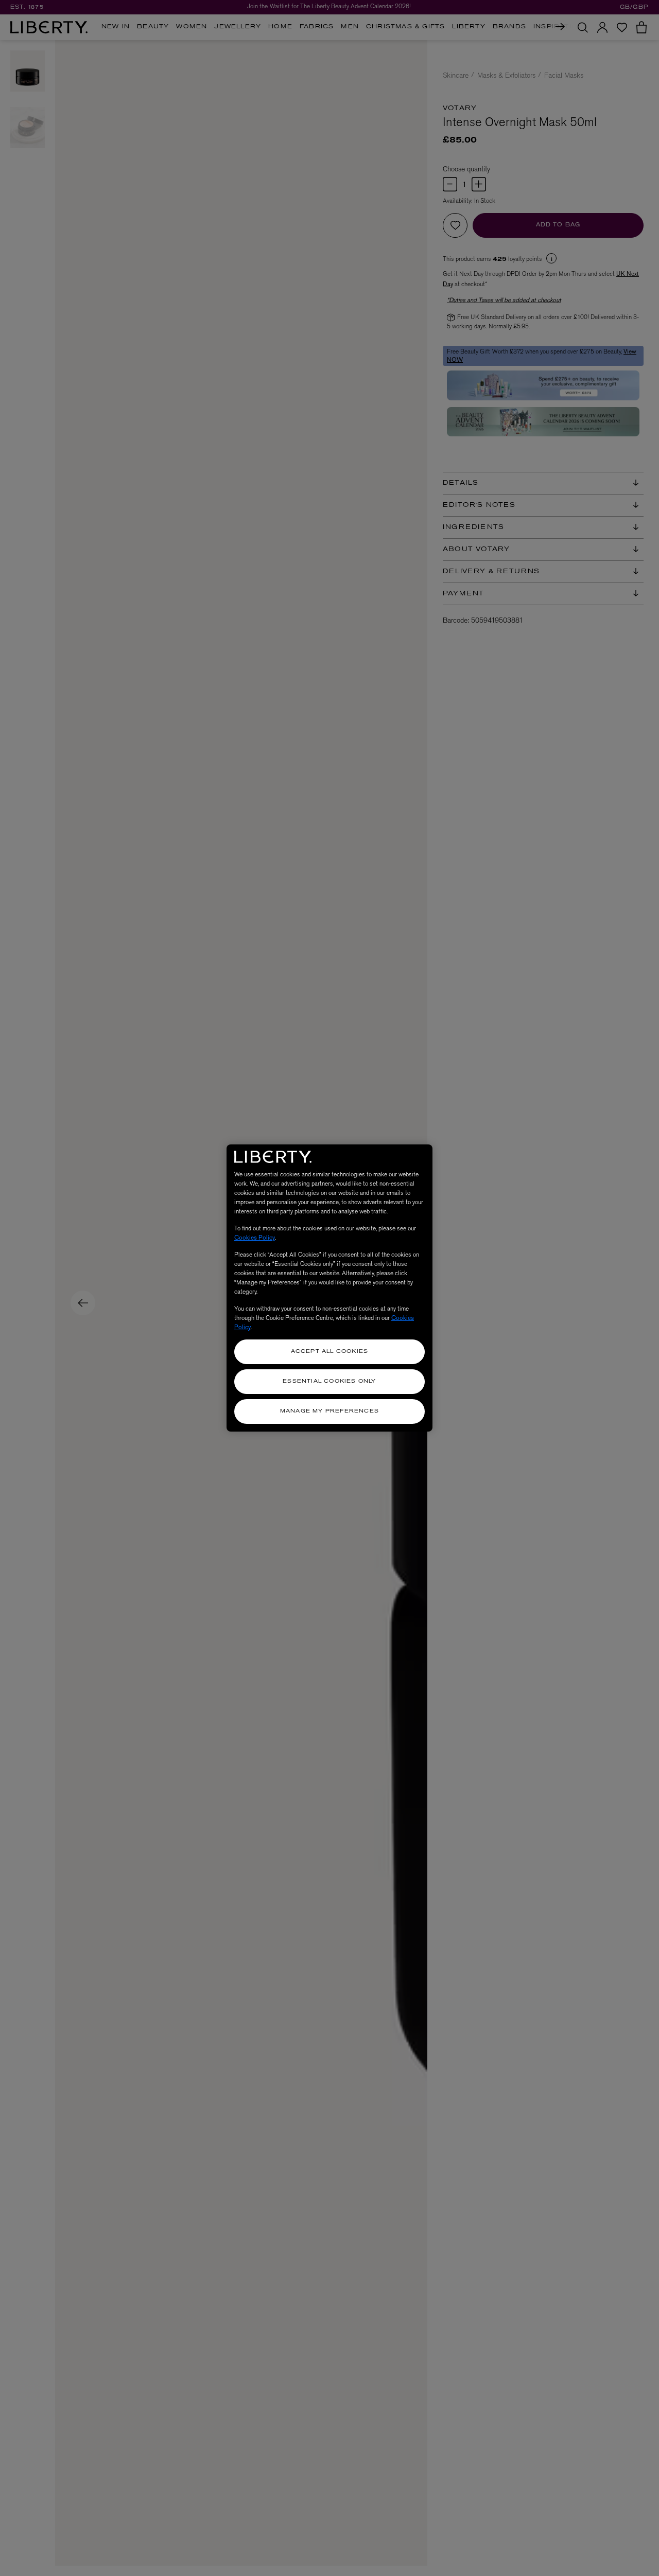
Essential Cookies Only (329, 1381)
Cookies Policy (255, 1238)
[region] (329, 1288)
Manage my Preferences (329, 1411)
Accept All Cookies (330, 1352)
